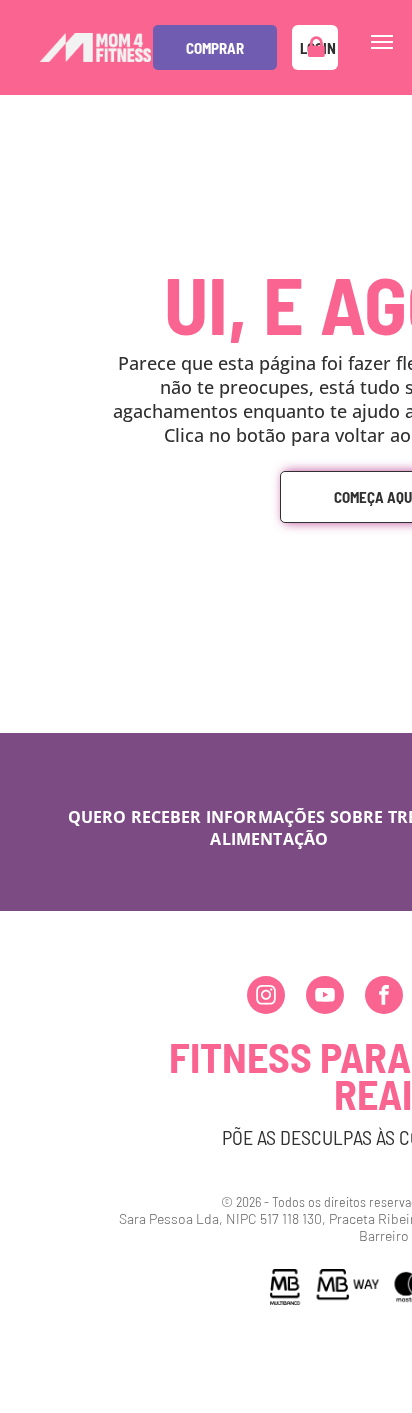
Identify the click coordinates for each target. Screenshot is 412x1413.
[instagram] (266, 997)
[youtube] (325, 997)
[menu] (382, 42)
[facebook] (384, 997)
